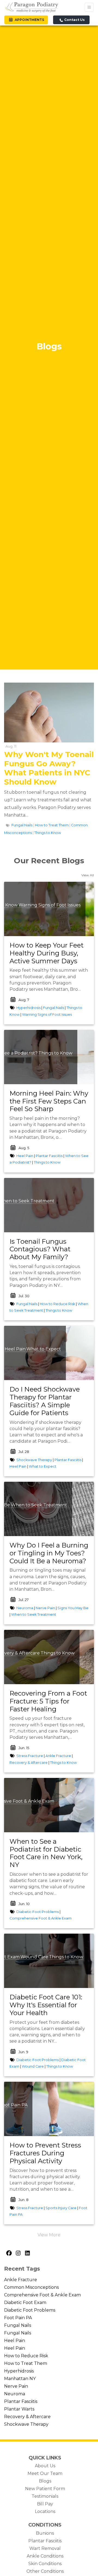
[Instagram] (18, 2253)
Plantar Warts (19, 2409)
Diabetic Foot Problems (38, 1912)
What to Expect (44, 1349)
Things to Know (48, 833)
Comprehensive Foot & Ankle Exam (41, 1918)
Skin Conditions (45, 2564)
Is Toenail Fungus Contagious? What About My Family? (40, 1249)
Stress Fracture (30, 1756)
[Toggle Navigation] (89, 7)
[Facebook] (9, 2253)
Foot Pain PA (18, 2318)
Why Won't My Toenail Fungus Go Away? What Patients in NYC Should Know (49, 768)
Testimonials (45, 2496)
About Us (45, 2466)
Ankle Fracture (58, 1756)
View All (88, 875)
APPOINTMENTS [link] (29, 20)
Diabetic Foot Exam (25, 2303)
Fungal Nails (22, 825)
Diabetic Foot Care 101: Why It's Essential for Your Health (46, 2005)
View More (49, 2235)
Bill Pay (45, 2504)
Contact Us (74, 20)
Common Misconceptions (31, 2287)
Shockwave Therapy (34, 1460)
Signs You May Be (73, 1608)
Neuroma (25, 1608)
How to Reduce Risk (57, 1304)
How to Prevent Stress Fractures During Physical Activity (45, 2153)
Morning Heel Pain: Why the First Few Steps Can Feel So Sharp (49, 1101)
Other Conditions (45, 2571)
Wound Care (34, 1957)
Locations (45, 2511)
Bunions (45, 2533)
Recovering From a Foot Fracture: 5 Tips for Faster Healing (48, 1701)
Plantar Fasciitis (49, 1156)
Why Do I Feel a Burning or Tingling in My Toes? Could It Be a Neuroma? (49, 1553)
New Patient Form (45, 2489)
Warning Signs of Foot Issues (50, 905)
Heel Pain (25, 1156)
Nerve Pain (45, 1608)
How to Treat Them (52, 825)
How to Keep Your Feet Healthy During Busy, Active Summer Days (47, 953)
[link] (49, 953)
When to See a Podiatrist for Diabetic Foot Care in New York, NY (46, 1853)
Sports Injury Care (61, 2208)
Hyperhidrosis (28, 1008)
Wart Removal (45, 2548)
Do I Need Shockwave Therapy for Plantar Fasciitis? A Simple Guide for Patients (45, 1401)
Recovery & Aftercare (29, 1763)
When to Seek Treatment (39, 1505)
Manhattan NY (20, 2379)
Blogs (45, 2481)
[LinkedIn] (27, 2253)
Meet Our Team (45, 2473)
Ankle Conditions (45, 2556)
